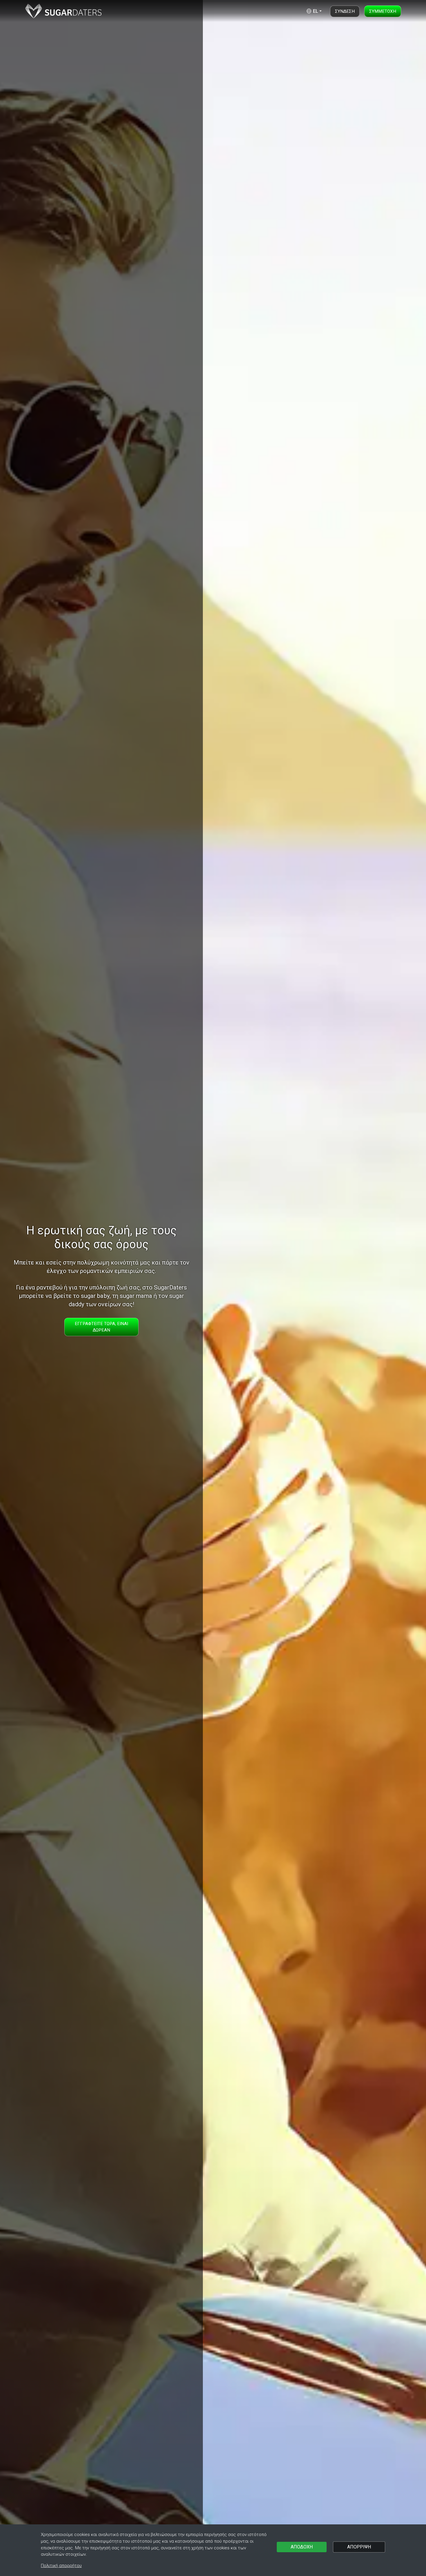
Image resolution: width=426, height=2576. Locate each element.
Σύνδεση (345, 11)
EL (315, 11)
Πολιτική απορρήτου (61, 2566)
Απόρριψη (359, 2547)
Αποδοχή (302, 2547)
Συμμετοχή (383, 11)
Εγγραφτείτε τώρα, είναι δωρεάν (101, 1327)
